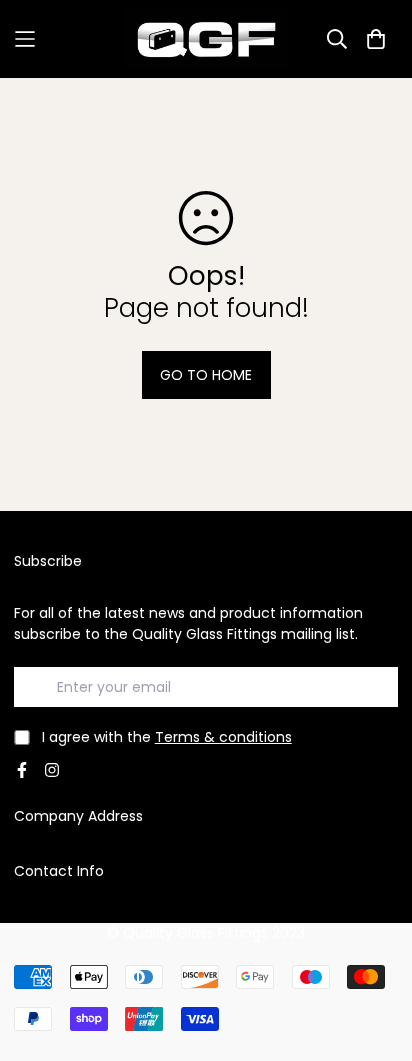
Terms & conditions (223, 737)
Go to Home (206, 375)
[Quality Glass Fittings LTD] (206, 39)
